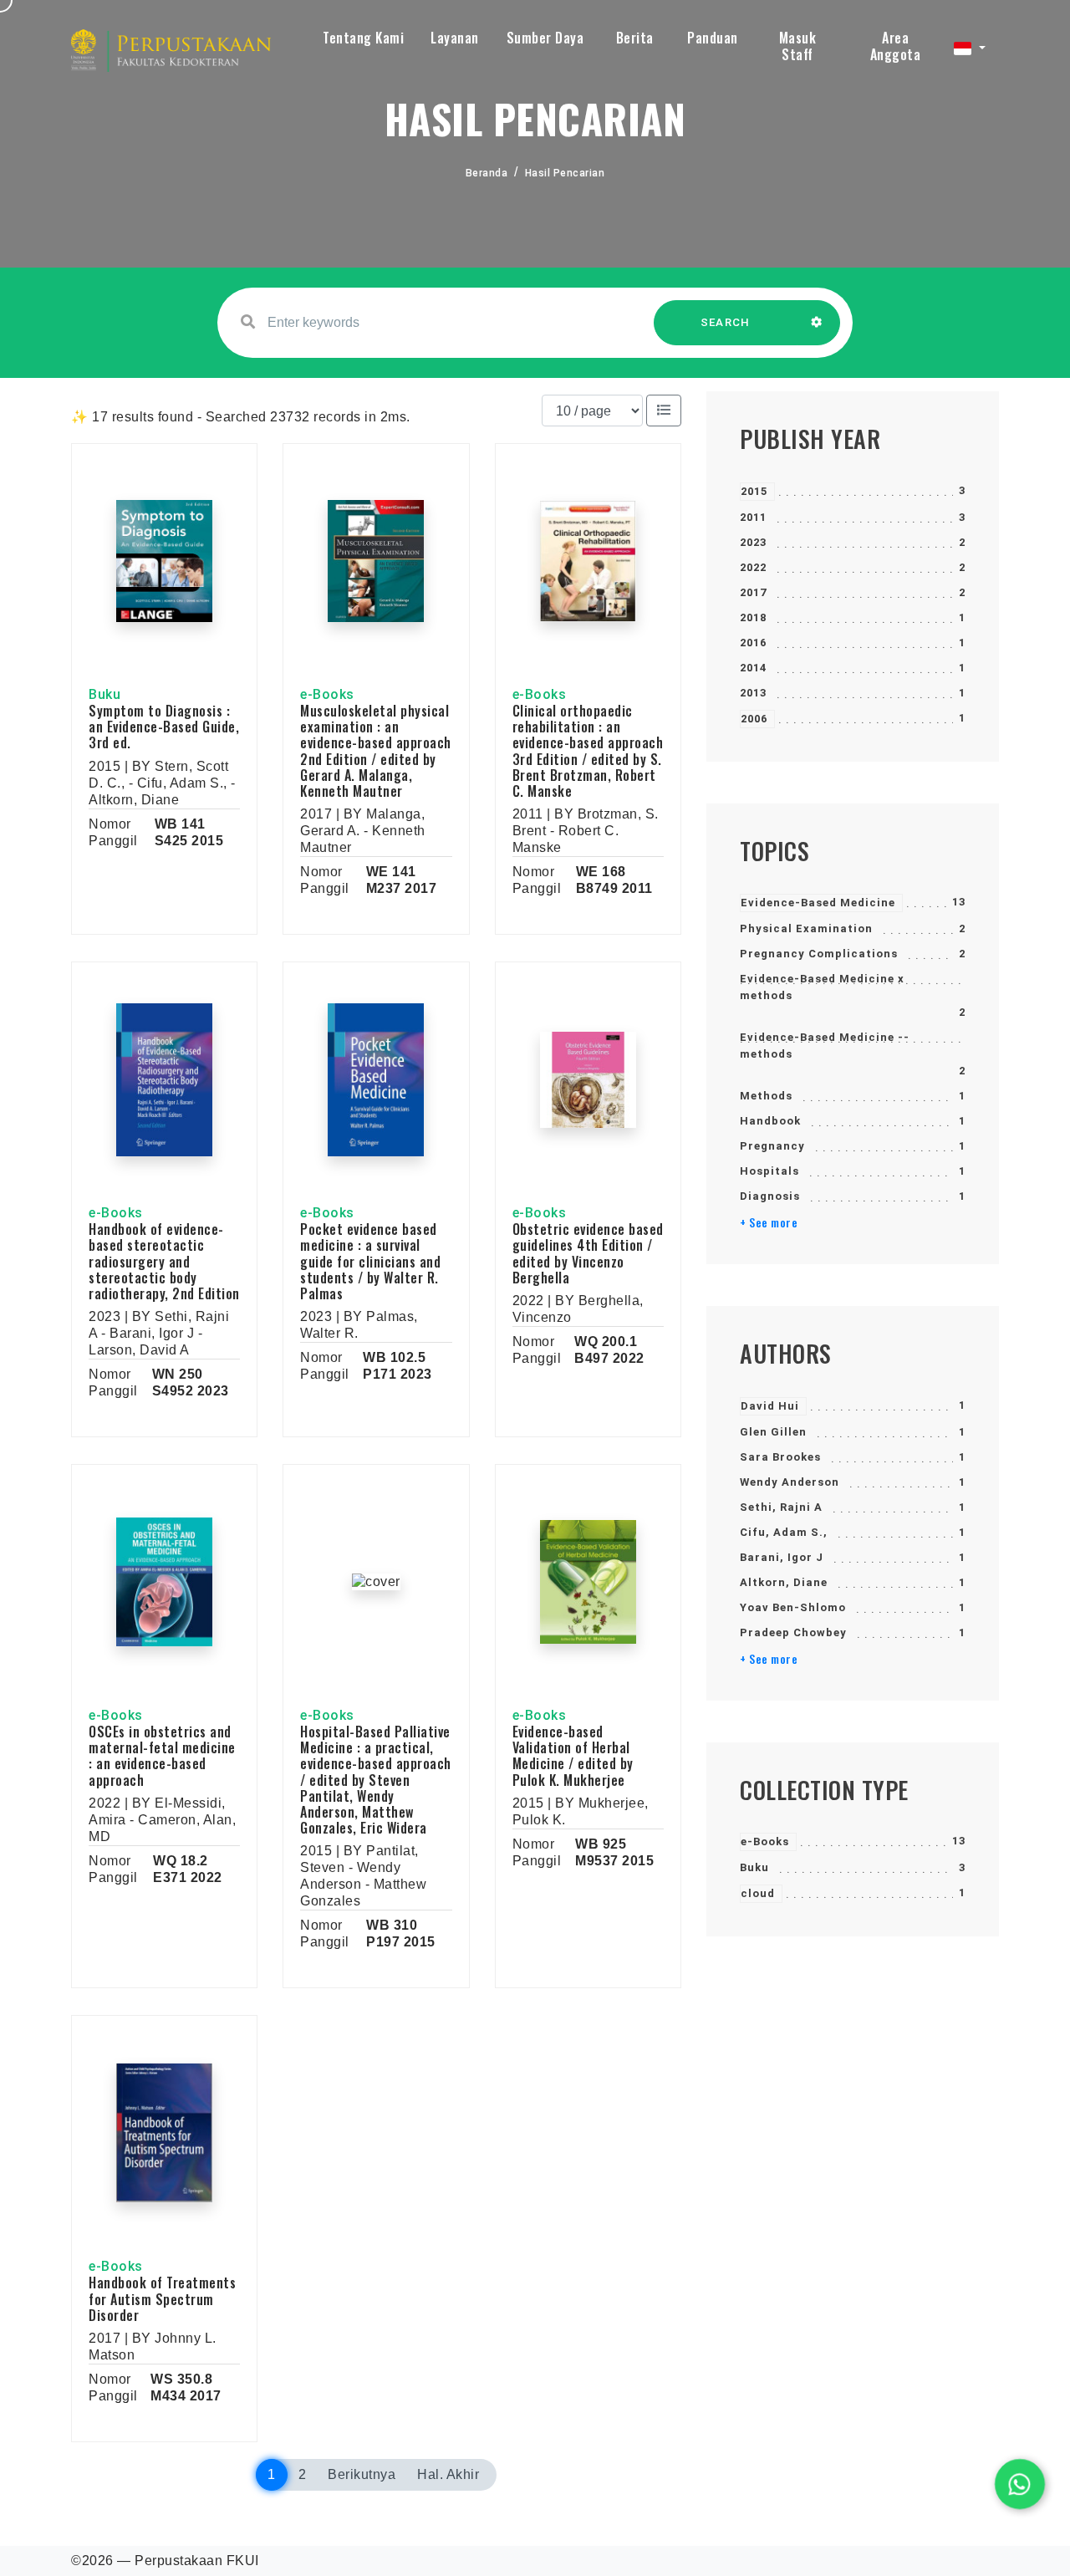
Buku (754, 1867)
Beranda (487, 173)
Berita (635, 38)
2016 (753, 643)
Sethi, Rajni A (781, 1507)
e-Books (765, 1841)
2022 (753, 567)
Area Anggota (896, 46)
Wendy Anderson (790, 1482)
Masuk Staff (798, 46)
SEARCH (726, 322)
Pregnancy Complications (819, 954)
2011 (753, 517)
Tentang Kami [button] (363, 38)
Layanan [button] (455, 38)
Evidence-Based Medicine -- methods (825, 1046)
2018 (753, 617)
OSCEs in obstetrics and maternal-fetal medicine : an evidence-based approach (162, 1756)
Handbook (770, 1121)
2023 (753, 542)
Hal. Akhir (448, 2474)
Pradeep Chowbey (793, 1632)
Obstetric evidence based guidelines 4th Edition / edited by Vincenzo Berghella (588, 1253)
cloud (758, 1893)
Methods (766, 1096)
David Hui (770, 1406)
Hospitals (769, 1171)
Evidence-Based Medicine (818, 903)
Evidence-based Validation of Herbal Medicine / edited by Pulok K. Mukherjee (573, 1756)
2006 (754, 719)
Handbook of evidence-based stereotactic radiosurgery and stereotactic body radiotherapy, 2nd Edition (164, 1261)
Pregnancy (772, 1146)
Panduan (713, 38)
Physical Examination (806, 928)
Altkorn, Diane (784, 1582)
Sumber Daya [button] (545, 38)
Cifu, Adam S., (784, 1532)
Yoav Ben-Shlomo (793, 1607)
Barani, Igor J (782, 1557)
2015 (754, 491)
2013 (753, 693)
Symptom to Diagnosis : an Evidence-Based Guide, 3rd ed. (164, 727)
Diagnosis (770, 1196)
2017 (753, 592)
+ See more (769, 1222)
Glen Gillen (773, 1432)
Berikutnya (362, 2474)
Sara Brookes (780, 1457)
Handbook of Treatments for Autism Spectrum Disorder (162, 2298)
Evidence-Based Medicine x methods (822, 987)
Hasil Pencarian (565, 173)
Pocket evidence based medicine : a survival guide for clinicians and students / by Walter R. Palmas (370, 1261)
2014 (753, 668)
